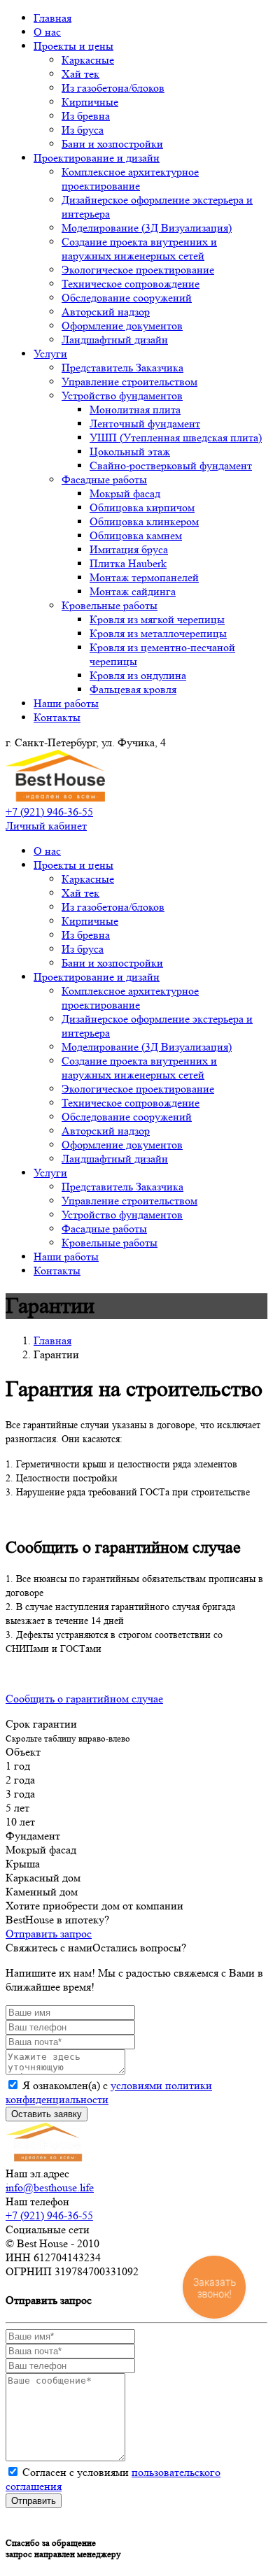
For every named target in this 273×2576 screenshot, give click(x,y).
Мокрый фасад (125, 493)
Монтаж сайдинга (133, 591)
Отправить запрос (49, 1934)
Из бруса (83, 130)
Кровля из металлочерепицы (158, 633)
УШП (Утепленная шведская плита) (176, 437)
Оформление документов (122, 326)
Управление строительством (129, 382)
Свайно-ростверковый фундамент (171, 465)
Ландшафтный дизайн (115, 340)
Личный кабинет (46, 826)
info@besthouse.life (50, 2187)
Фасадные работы (104, 479)
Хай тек (80, 74)
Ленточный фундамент (145, 424)
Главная (52, 18)
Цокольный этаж (130, 451)
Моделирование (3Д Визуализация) (147, 228)
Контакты (57, 717)
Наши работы (66, 703)
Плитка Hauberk (128, 563)
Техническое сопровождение (131, 284)
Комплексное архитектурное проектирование (130, 179)
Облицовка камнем (136, 535)
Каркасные (88, 60)
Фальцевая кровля (133, 689)
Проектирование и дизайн (97, 158)
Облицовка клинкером (144, 521)
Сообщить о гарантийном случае (84, 1699)
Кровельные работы (110, 605)
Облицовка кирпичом (142, 507)
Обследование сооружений (127, 298)
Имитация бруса (129, 549)
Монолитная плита (135, 410)
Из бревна (86, 116)
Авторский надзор (106, 312)
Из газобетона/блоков (113, 88)
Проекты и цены (73, 46)
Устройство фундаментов (122, 396)
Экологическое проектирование (138, 270)
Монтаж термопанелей (144, 577)
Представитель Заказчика (122, 368)
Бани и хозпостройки (112, 144)
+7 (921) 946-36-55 (49, 812)
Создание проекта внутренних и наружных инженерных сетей (139, 249)
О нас (47, 32)
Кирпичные (90, 102)
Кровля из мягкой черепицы (157, 619)
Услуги (50, 354)
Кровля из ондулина (138, 675)
